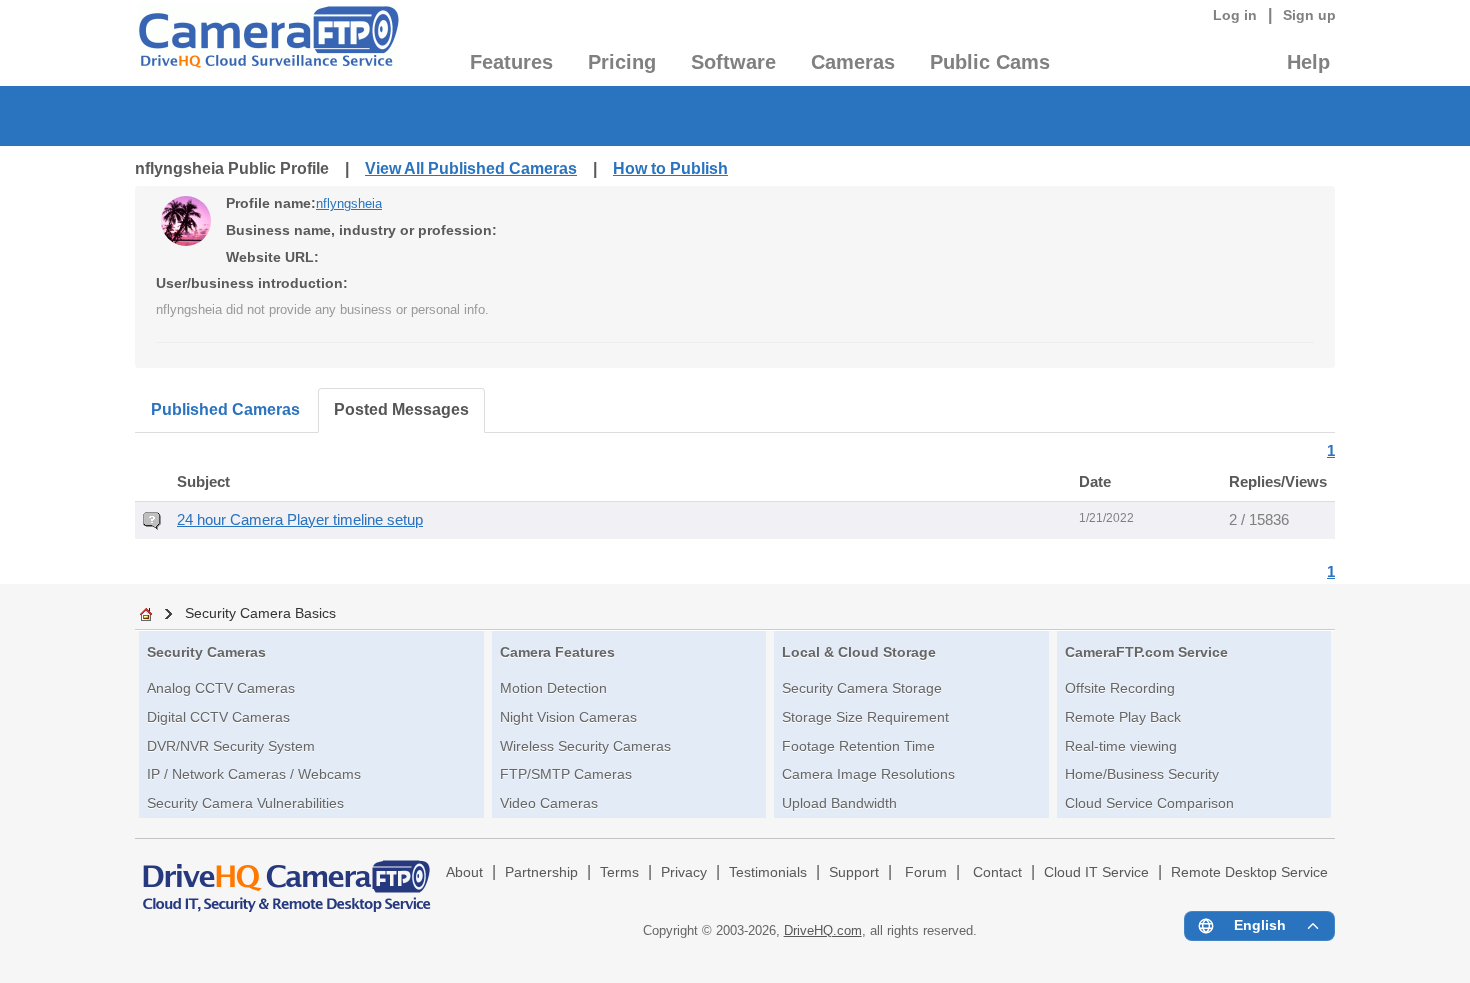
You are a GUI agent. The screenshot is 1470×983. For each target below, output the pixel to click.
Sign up (1309, 15)
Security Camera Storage (862, 688)
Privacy (684, 872)
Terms (619, 872)
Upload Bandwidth (839, 803)
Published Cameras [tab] (225, 409)
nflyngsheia (349, 203)
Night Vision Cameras (568, 717)
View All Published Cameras (471, 168)
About (464, 872)
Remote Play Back (1123, 717)
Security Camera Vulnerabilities (245, 803)
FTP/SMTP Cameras (566, 774)
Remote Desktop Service (1249, 872)
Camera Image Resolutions (868, 774)
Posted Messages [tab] (401, 409)
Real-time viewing (1121, 746)
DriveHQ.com (823, 930)
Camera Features (557, 652)
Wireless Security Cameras (585, 746)
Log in (1235, 15)
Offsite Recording (1120, 688)
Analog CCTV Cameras (221, 688)
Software (733, 62)
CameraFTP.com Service (1146, 652)
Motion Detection (553, 688)
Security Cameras (206, 652)
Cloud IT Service (1096, 872)
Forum (926, 872)
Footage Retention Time (858, 746)
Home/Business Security (1142, 774)
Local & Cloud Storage (859, 652)
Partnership (541, 872)
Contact (997, 872)
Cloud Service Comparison (1149, 803)
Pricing (622, 62)
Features (511, 62)
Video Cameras (549, 803)
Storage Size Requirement (865, 717)
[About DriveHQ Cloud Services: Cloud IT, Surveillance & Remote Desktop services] (287, 877)
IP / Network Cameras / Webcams (254, 774)
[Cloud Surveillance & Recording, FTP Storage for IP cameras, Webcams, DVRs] (267, 43)
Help (1308, 62)
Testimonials (768, 872)
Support (854, 872)
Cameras (853, 62)
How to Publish (670, 168)
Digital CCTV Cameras (218, 717)
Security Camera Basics (260, 613)
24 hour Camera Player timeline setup (300, 520)
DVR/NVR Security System (231, 746)
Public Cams (990, 62)
